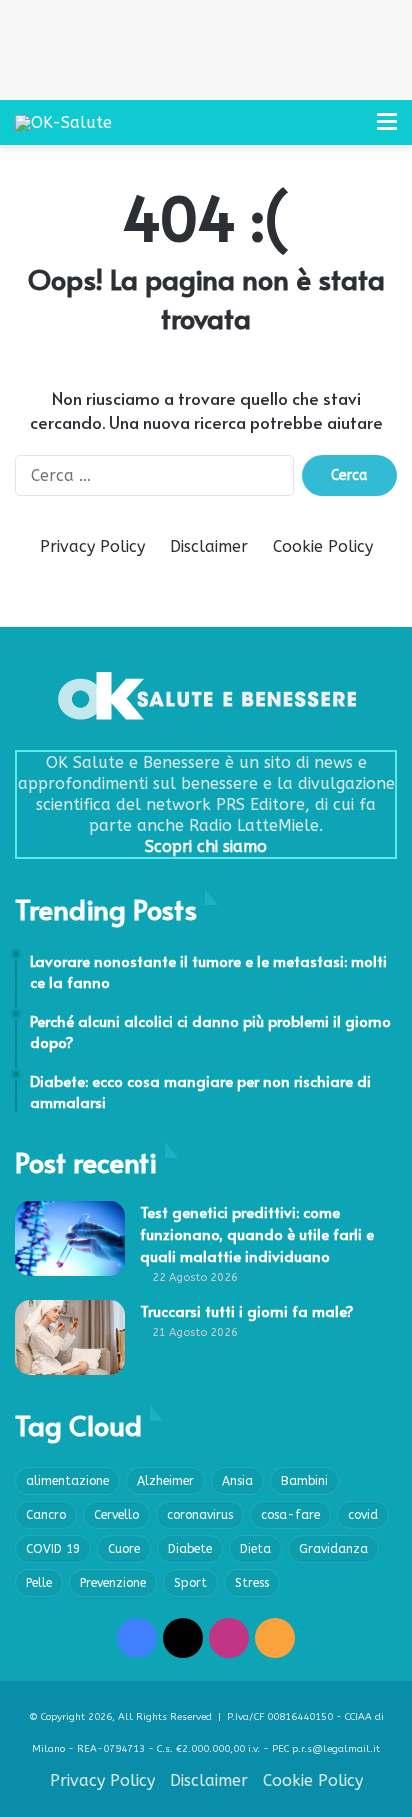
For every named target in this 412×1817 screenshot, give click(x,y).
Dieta (255, 1549)
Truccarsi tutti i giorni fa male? (247, 1310)
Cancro (46, 1515)
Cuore (124, 1549)
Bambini (304, 1481)
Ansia (237, 1481)
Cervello (116, 1515)
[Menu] (387, 129)
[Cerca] (352, 129)
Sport (190, 1583)
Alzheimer (165, 1481)
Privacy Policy (92, 546)
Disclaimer (209, 546)
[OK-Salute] (63, 122)
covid (363, 1515)
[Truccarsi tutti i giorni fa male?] (70, 1337)
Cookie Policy (323, 546)
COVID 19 (53, 1549)
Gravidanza (333, 1549)
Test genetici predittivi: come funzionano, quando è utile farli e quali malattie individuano (257, 1233)
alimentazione (67, 1481)
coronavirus (200, 1515)
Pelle (39, 1583)
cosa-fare (290, 1515)
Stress (252, 1583)
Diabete (190, 1549)
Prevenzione (113, 1583)
